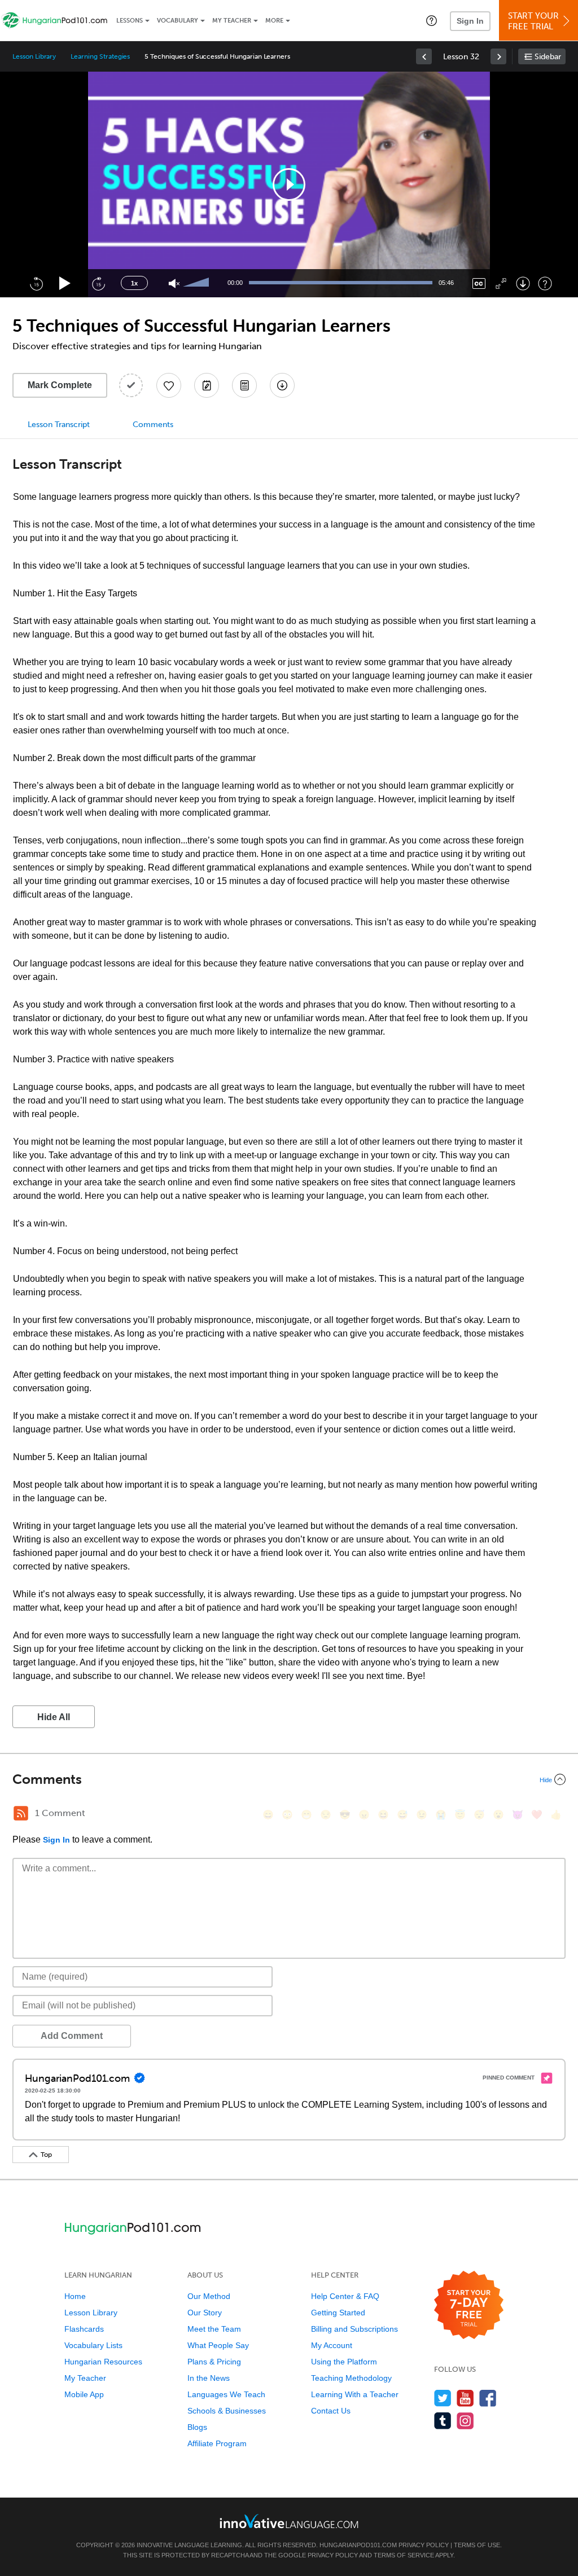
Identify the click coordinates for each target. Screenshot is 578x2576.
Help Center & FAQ (345, 2296)
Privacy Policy (424, 2545)
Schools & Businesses (227, 2411)
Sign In (470, 21)
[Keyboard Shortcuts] (545, 283)
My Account (332, 2345)
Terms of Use (477, 2545)
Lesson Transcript (59, 425)
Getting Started (338, 2313)
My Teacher (232, 21)
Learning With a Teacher (355, 2394)
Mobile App (84, 2394)
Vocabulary (178, 21)
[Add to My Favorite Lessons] (169, 385)
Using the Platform (344, 2362)
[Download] (523, 283)
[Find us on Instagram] (465, 2421)
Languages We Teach (226, 2394)
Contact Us (331, 2411)
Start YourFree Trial (533, 21)
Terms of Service (404, 2555)
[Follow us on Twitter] (443, 2398)
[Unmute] (174, 283)
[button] (432, 20)
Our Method (209, 2296)
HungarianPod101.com (358, 2545)
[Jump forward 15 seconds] (98, 283)
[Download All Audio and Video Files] (282, 385)
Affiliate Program (217, 2443)
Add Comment (72, 2036)
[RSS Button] (21, 1813)
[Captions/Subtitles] (479, 283)
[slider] (198, 283)
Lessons (130, 21)
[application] (289, 184)
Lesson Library (34, 56)
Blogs (197, 2427)
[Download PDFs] (244, 385)
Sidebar (548, 57)
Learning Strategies (100, 56)
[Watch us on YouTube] (465, 2398)
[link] (424, 56)
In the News (209, 2378)
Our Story (205, 2313)
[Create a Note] (207, 385)
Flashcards (84, 2329)
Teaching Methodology (351, 2378)
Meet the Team (214, 2329)
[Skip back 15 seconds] (36, 283)
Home (75, 2296)
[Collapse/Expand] (289, 1779)
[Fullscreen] (501, 283)
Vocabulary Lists (93, 2345)
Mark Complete (60, 385)
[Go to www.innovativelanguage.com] (289, 2521)
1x (134, 283)
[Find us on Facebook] (488, 2398)
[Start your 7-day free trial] (469, 2305)
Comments (153, 425)
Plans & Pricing (214, 2362)
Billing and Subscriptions (354, 2329)
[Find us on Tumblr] (443, 2421)
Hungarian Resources (103, 2362)
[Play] (65, 283)
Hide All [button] (54, 1717)
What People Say (218, 2345)
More (274, 21)
